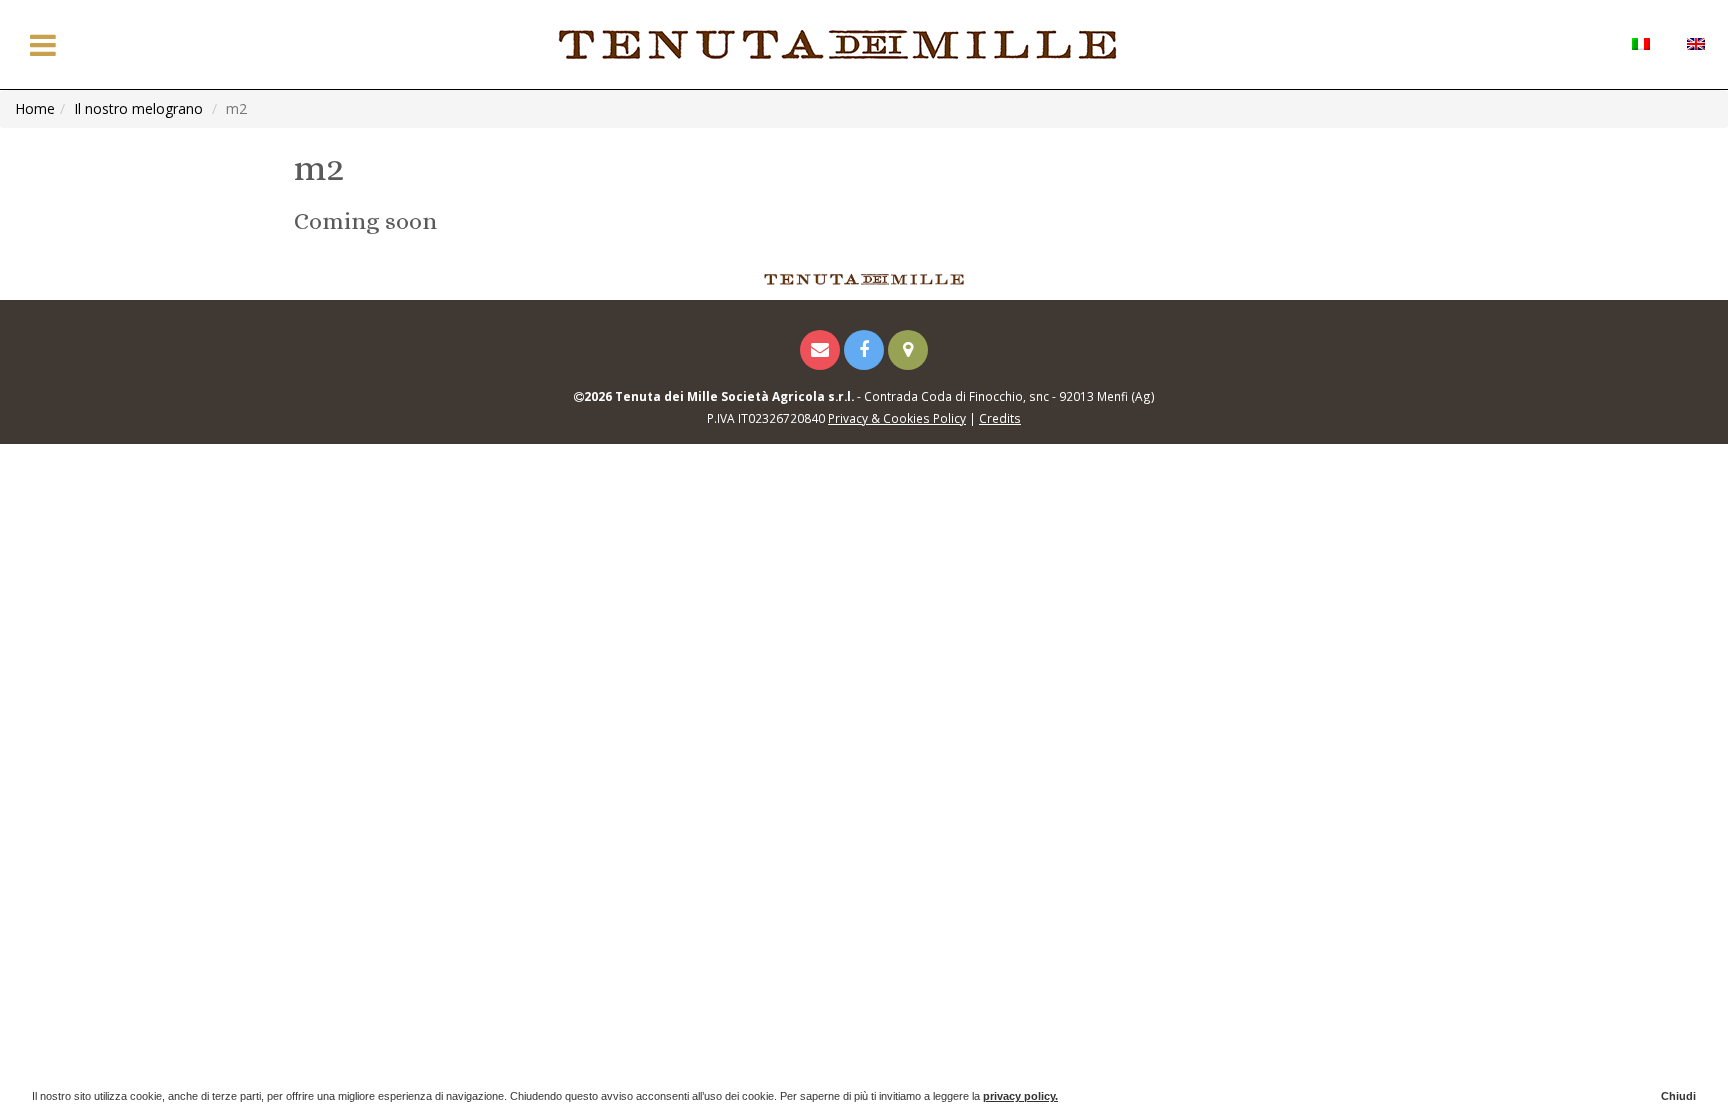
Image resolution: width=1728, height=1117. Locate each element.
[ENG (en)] (1695, 42)
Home (35, 108)
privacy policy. (1020, 1096)
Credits (1000, 418)
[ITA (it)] (1640, 42)
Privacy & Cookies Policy (897, 418)
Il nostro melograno (138, 108)
